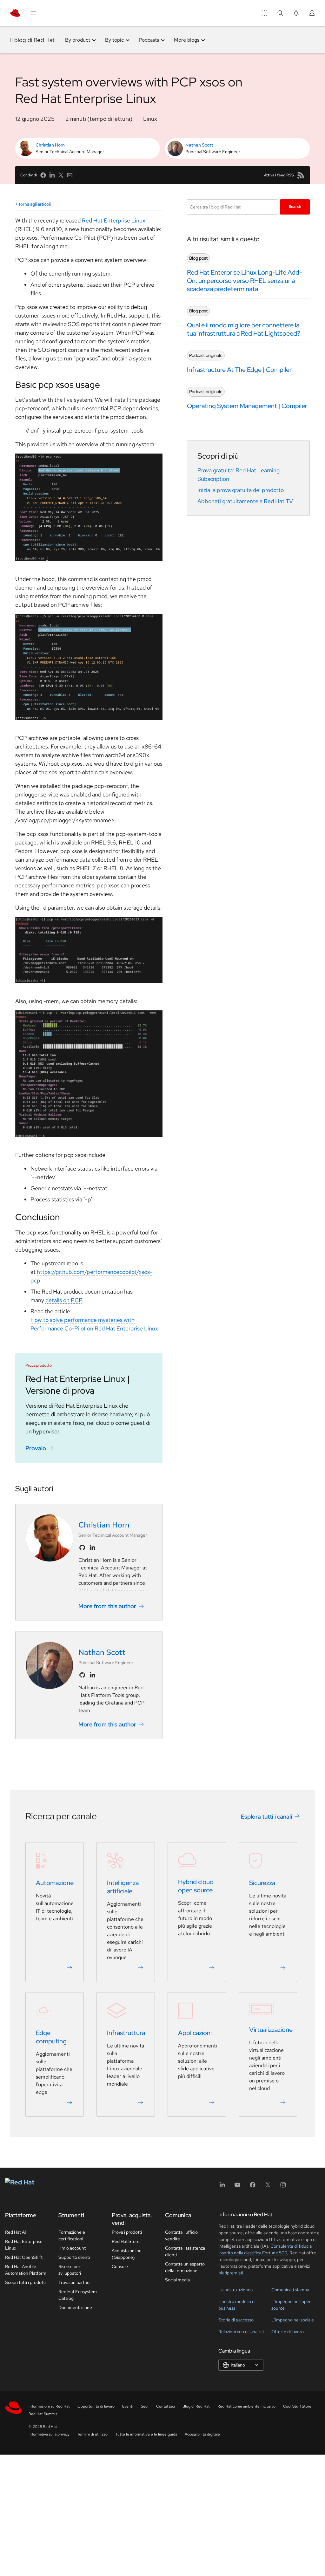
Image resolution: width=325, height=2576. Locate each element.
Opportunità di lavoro (96, 2406)
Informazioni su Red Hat (49, 2406)
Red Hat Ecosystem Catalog (78, 2295)
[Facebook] (253, 2187)
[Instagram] (283, 2187)
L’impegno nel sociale (293, 2320)
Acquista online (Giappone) (127, 2254)
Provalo (36, 1448)
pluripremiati (231, 2273)
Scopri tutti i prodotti (25, 2282)
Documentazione (75, 2307)
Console (120, 2266)
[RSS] (301, 175)
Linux (150, 119)
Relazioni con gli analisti (241, 2332)
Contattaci (166, 2406)
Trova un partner (75, 2282)
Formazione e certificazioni (72, 2235)
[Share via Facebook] (43, 175)
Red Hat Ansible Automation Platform (26, 2270)
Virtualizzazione (271, 2030)
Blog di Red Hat (196, 2406)
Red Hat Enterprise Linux (114, 220)
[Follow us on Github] (82, 1548)
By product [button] (78, 40)
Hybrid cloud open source (196, 1886)
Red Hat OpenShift (24, 2257)
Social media (177, 2280)
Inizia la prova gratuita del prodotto (241, 490)
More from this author (107, 1606)
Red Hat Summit (43, 2414)
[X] (268, 2187)
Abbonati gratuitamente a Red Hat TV (245, 501)
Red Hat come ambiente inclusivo (246, 2406)
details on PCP (63, 1300)
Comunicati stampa (290, 2290)
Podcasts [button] (149, 40)
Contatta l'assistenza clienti (185, 2251)
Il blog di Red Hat (33, 40)
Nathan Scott (199, 145)
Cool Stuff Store (297, 2406)
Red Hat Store (126, 2241)
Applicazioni (195, 2033)
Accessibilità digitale (202, 2434)
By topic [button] (114, 40)
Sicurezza (262, 1883)
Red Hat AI (16, 2232)
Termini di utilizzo (92, 2434)
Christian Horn (50, 145)
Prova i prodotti (127, 2232)
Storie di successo (236, 2320)
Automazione (55, 1883)
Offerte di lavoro (288, 2332)
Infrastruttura (126, 2033)
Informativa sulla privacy (49, 2434)
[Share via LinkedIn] (52, 175)
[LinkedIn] (222, 2187)
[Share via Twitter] (61, 175)
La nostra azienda (235, 2290)
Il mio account (72, 2248)
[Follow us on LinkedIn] (92, 1548)
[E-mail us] (70, 175)
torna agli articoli (35, 204)
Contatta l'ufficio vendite (181, 2235)
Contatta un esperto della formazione (185, 2267)
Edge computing (51, 2037)
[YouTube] (237, 2187)
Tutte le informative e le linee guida (146, 2434)
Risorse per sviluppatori (70, 2270)
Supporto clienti (74, 2257)
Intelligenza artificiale (123, 1887)
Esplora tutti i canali (266, 1816)
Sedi (145, 2406)
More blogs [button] (187, 40)
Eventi (128, 2406)
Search (295, 207)
